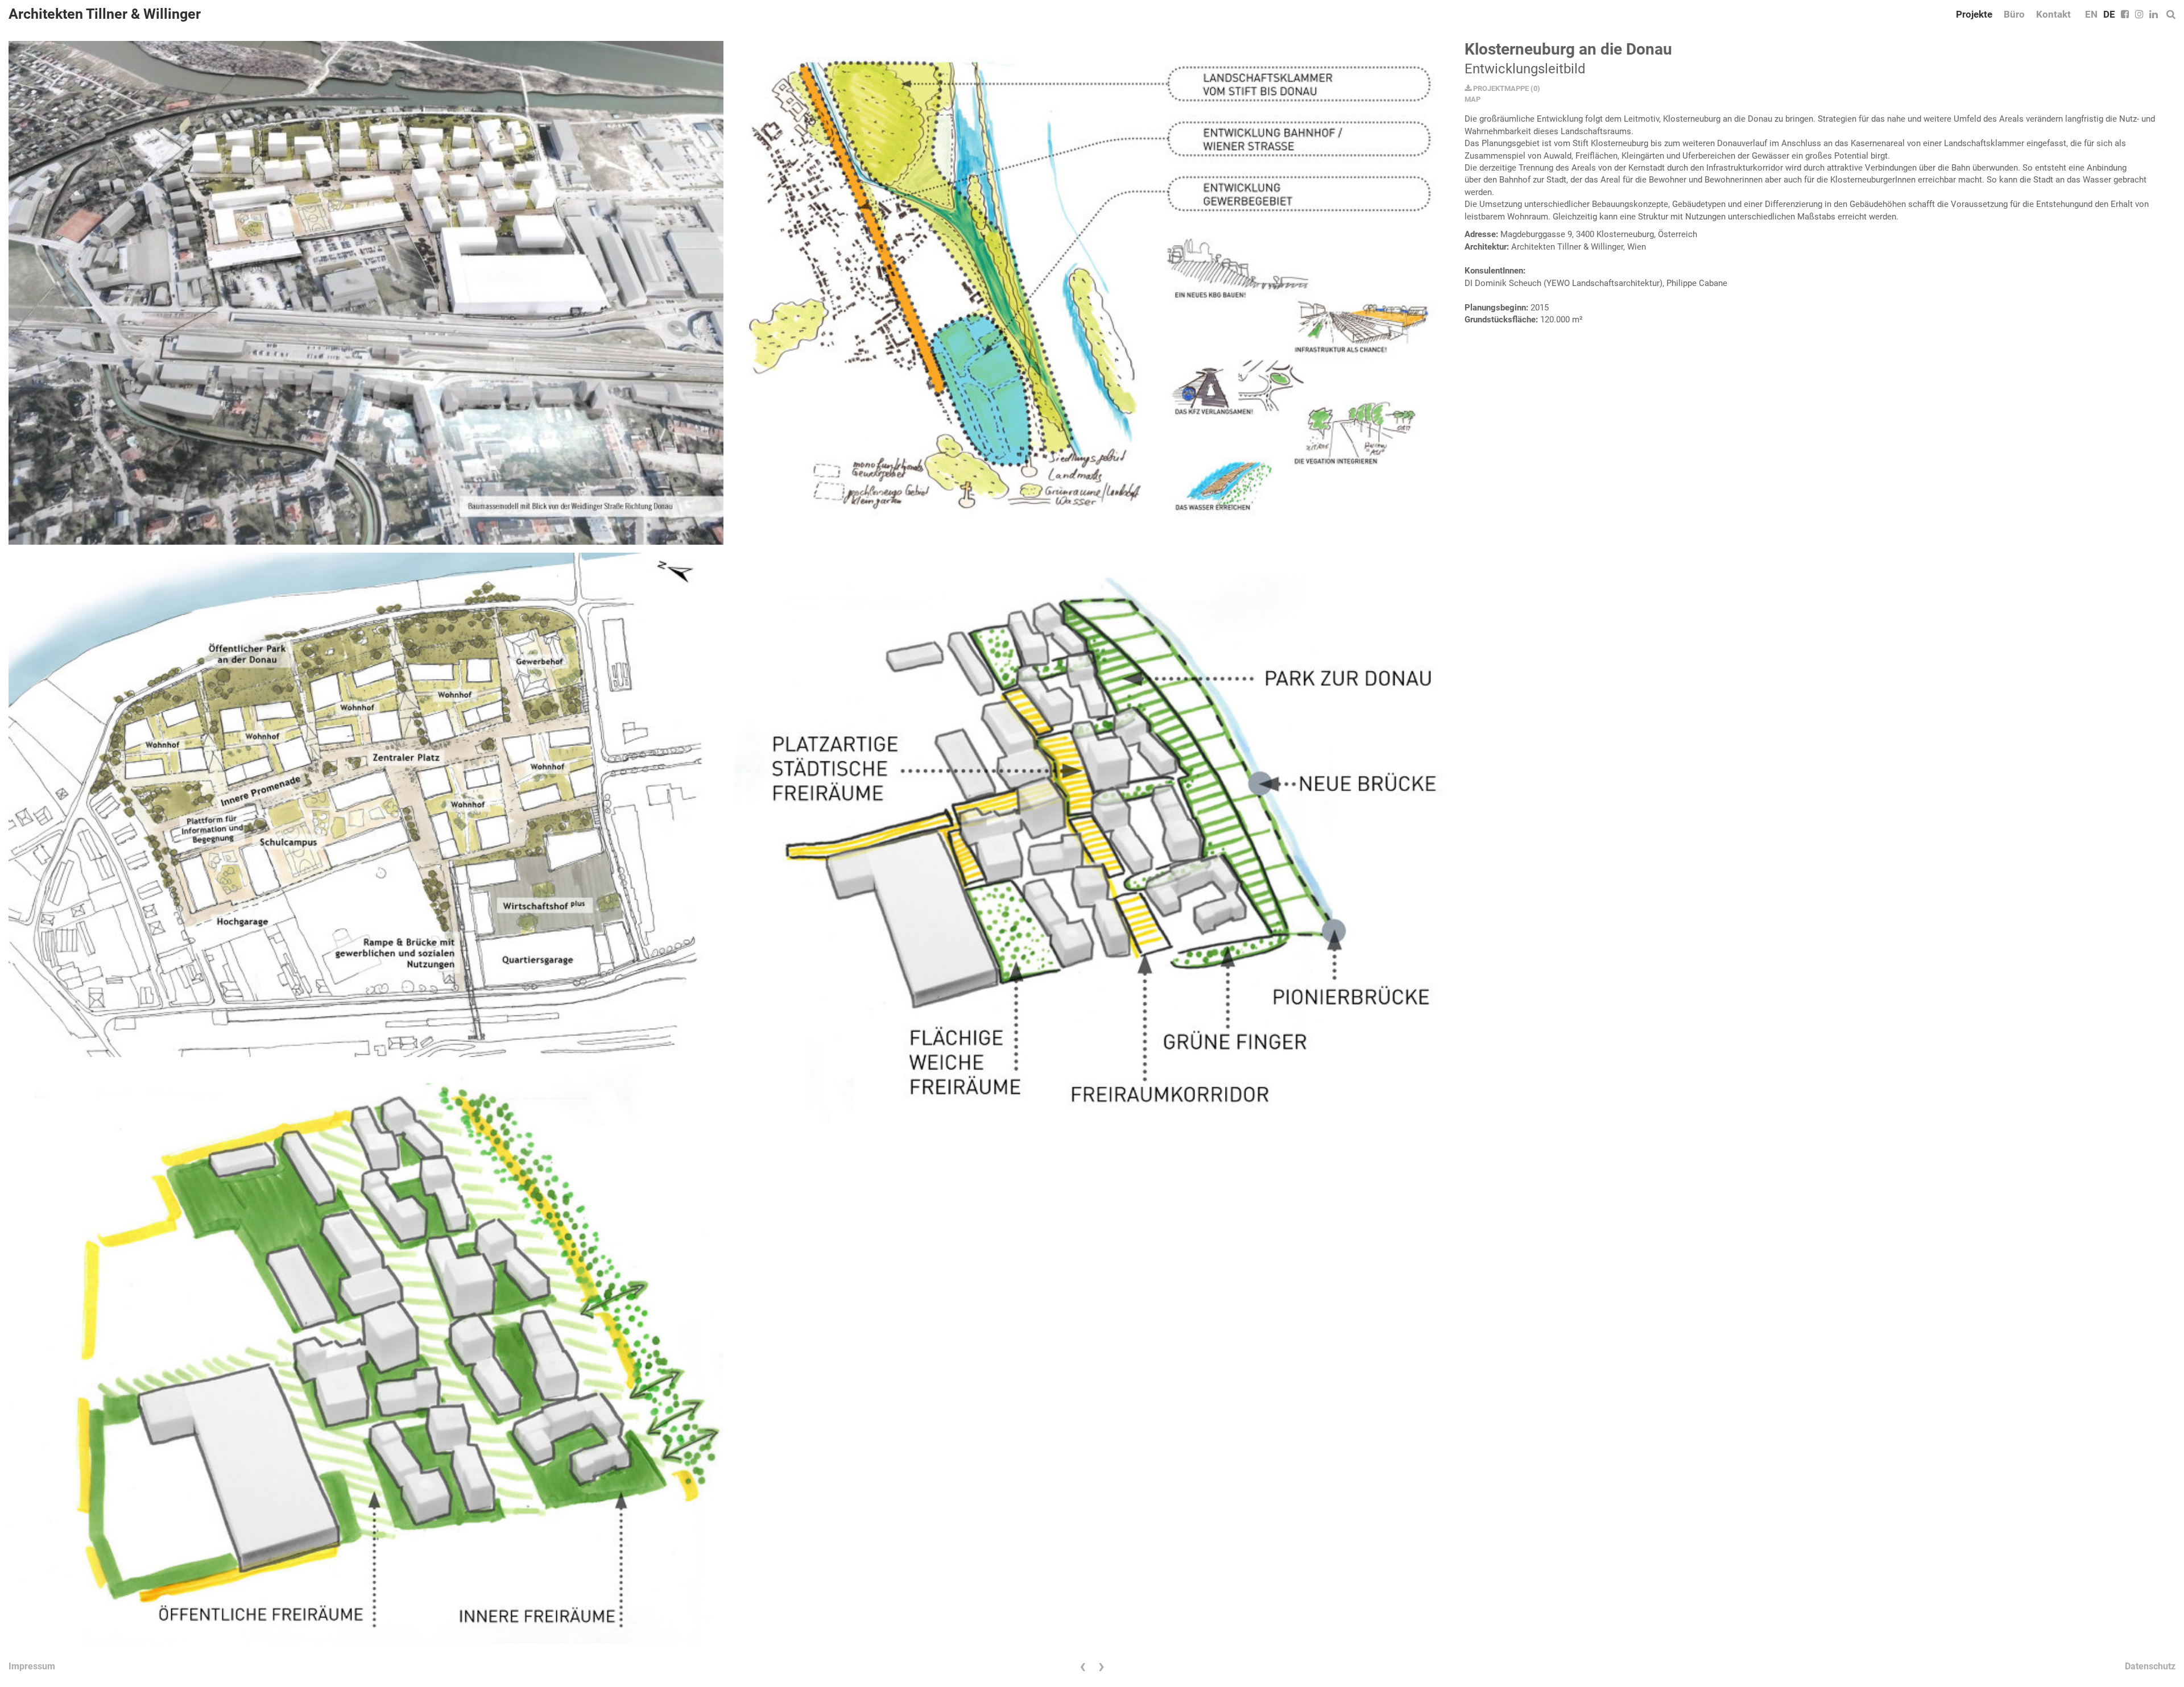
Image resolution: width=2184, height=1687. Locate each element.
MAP (1472, 99)
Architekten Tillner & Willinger (105, 14)
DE (2109, 14)
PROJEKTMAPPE (1500, 88)
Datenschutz (2150, 1666)
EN (2091, 14)
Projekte (1974, 14)
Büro (2014, 14)
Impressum (32, 1666)
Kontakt (2053, 14)
